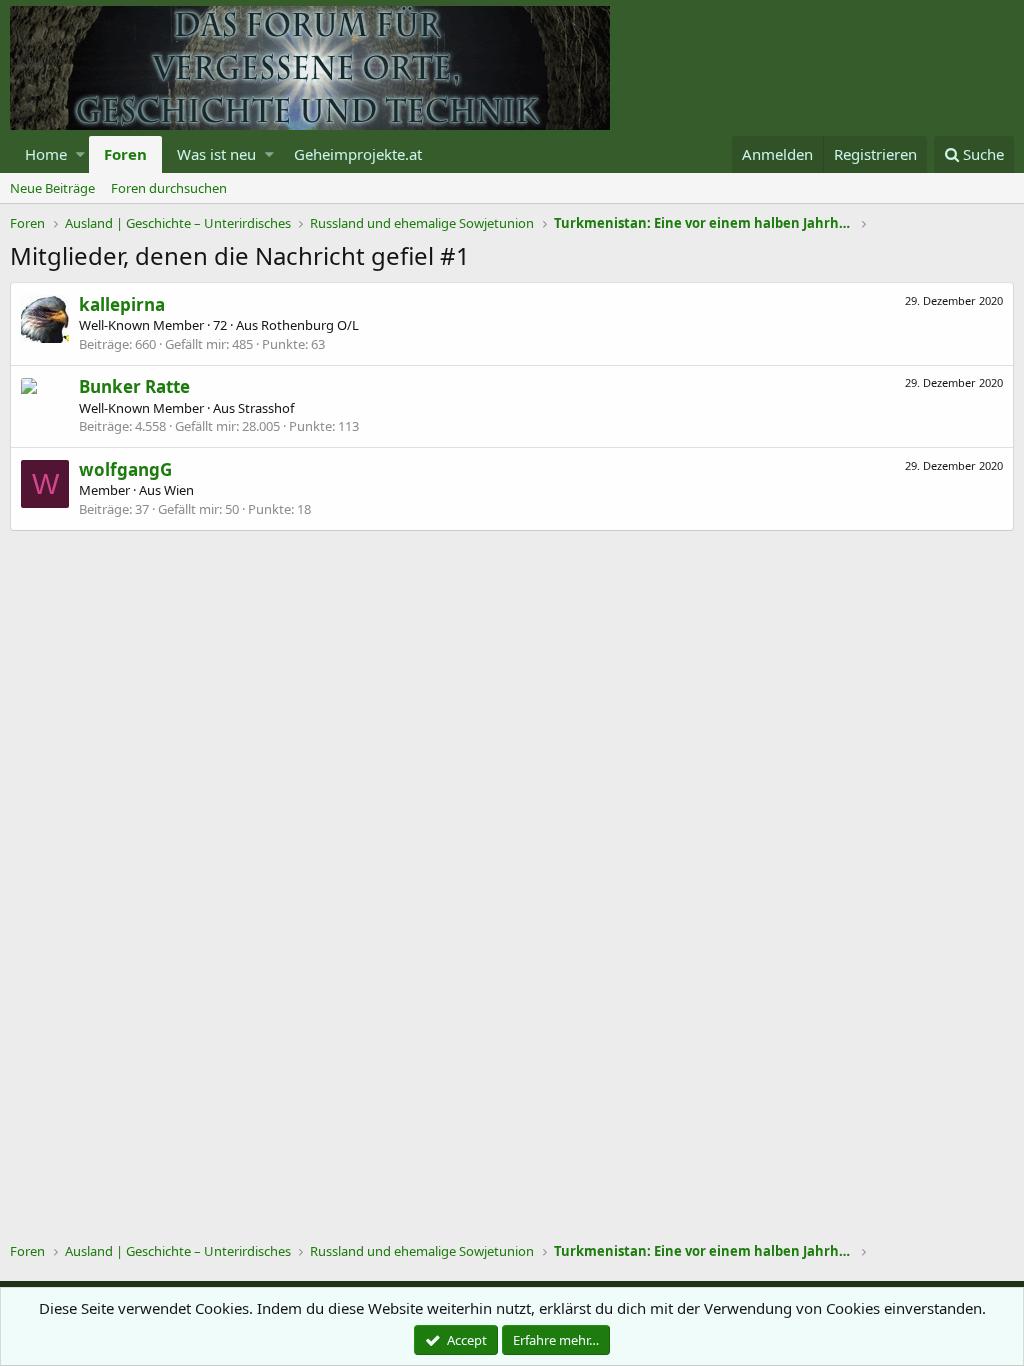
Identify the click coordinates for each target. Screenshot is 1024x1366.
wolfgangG (125, 469)
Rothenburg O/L (310, 325)
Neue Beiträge (52, 188)
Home (46, 154)
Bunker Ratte (134, 386)
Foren (125, 154)
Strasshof (266, 408)
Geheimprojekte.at (358, 154)
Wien (179, 490)
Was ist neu (216, 154)
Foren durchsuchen (169, 188)
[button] (80, 154)
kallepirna (122, 304)
